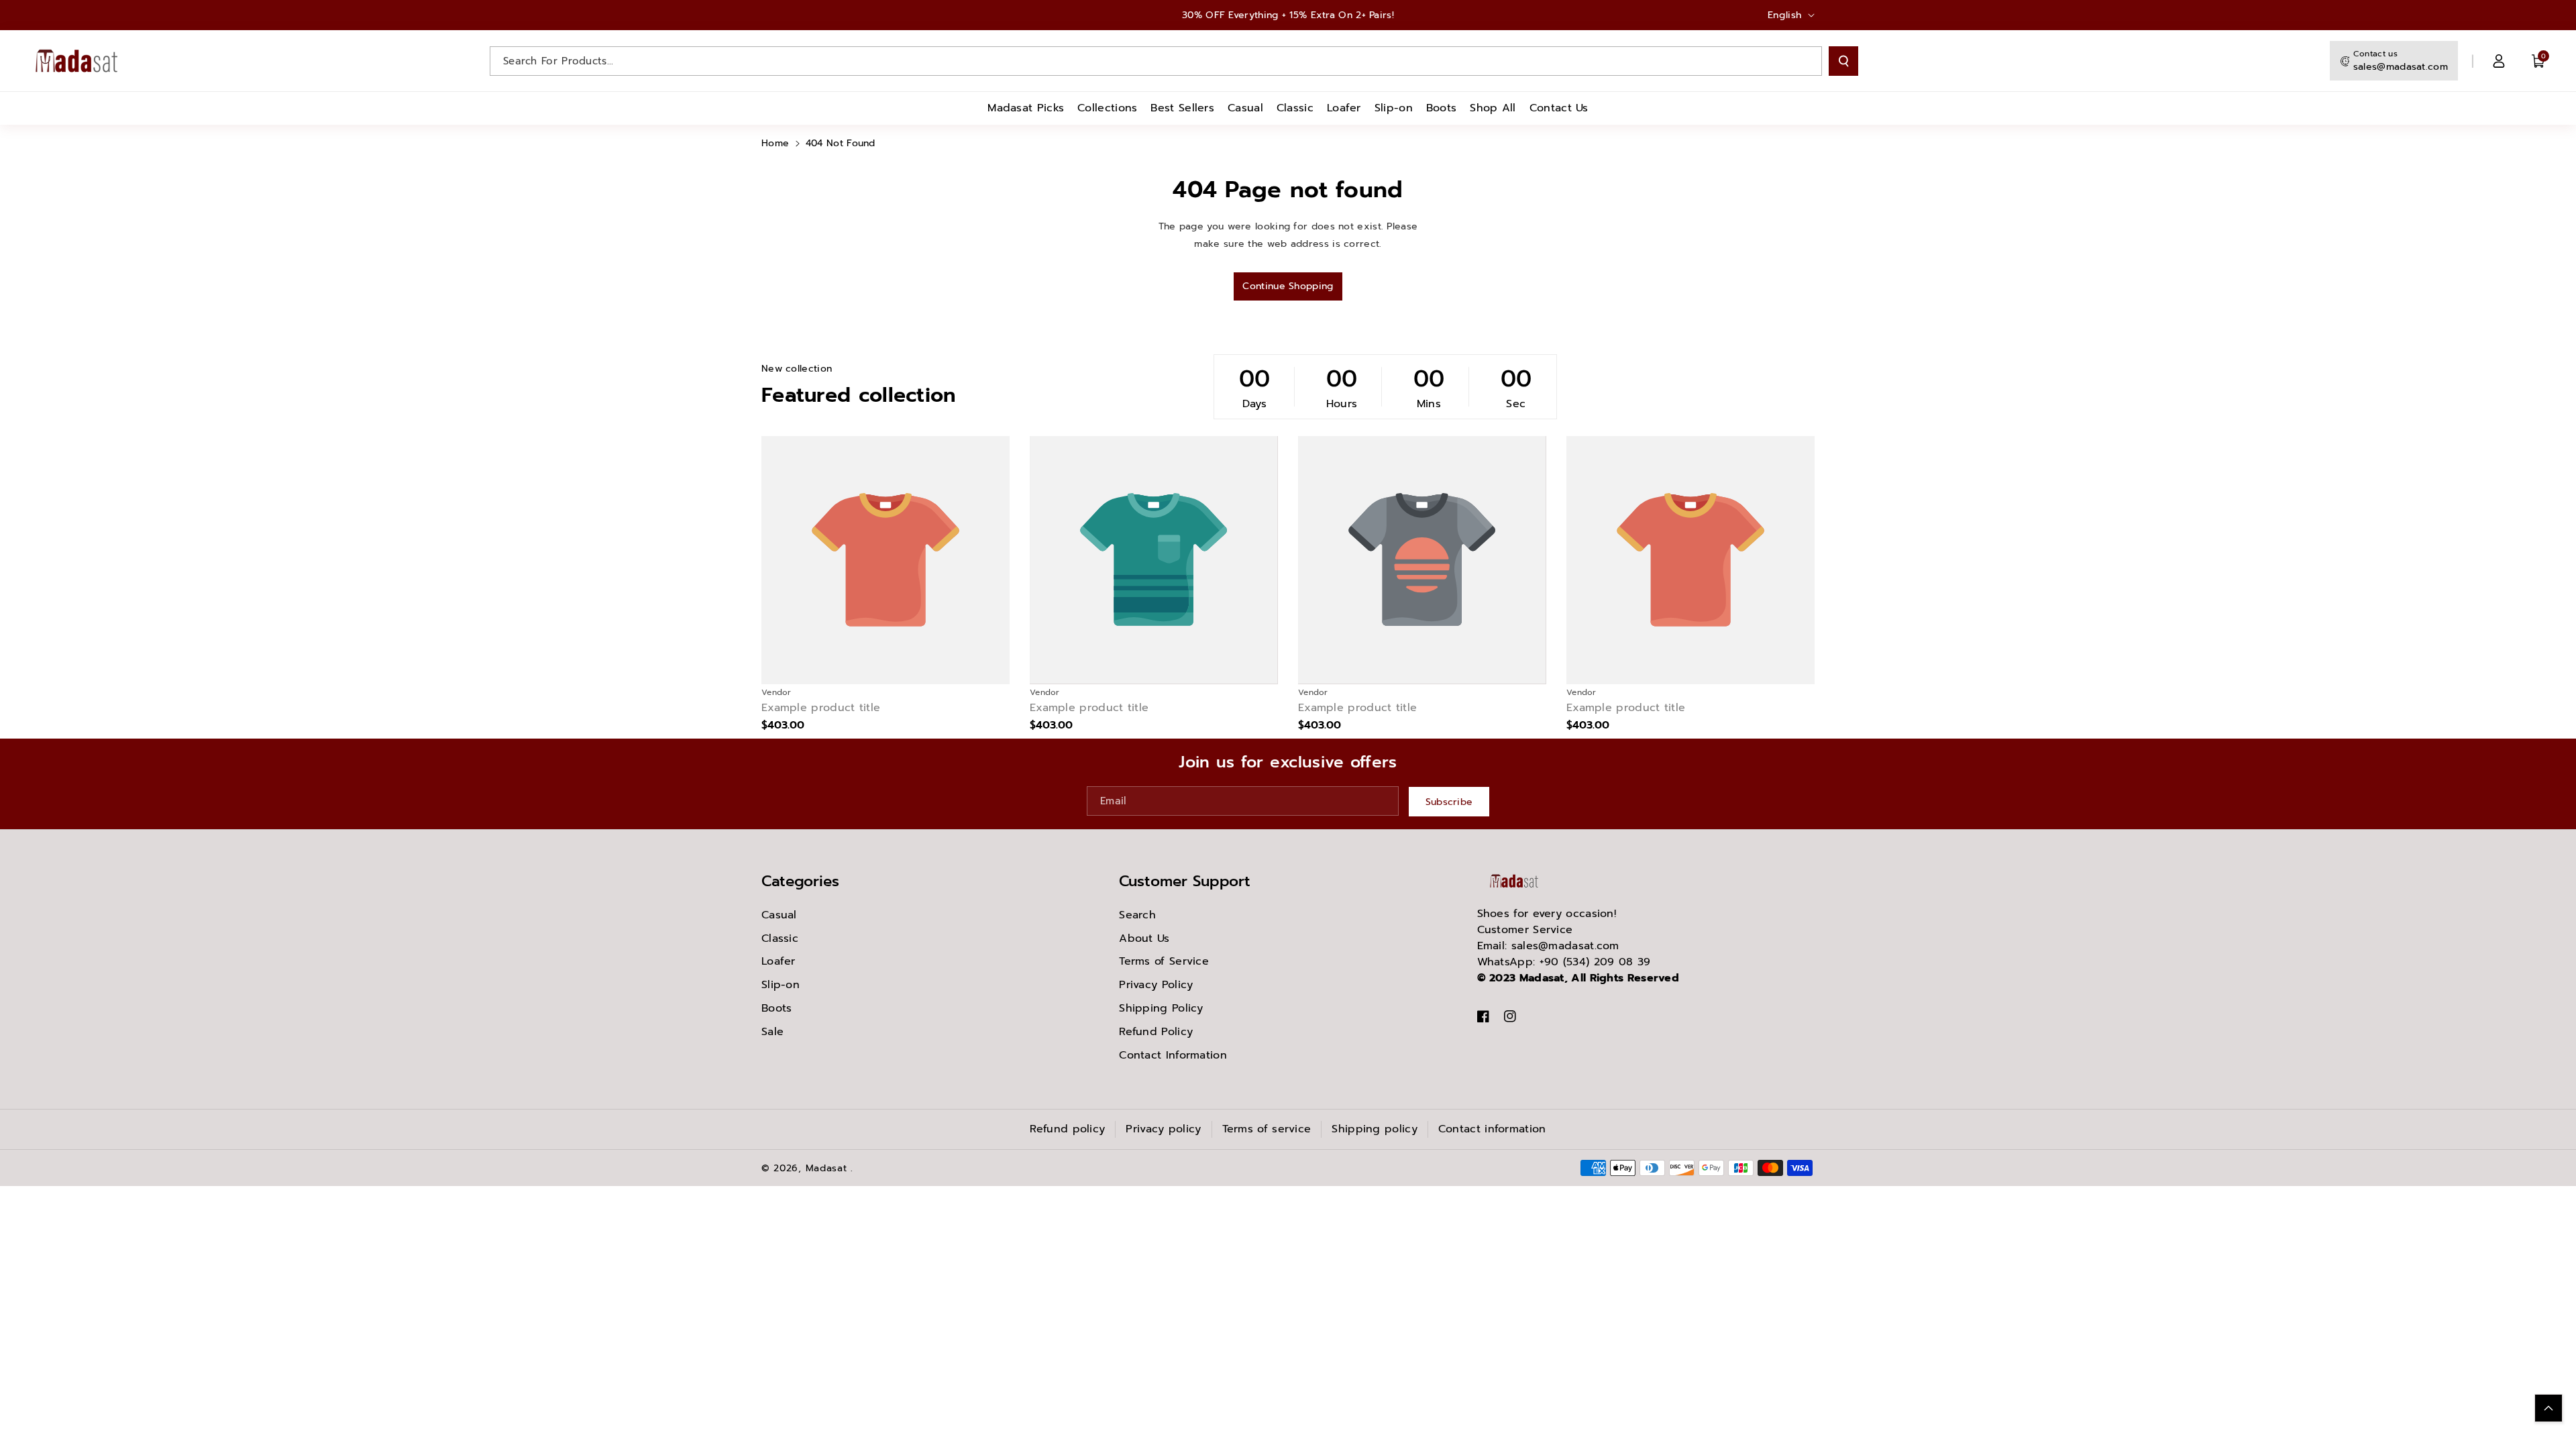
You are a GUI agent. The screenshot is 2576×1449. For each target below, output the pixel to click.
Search (1137, 915)
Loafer (779, 961)
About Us (1144, 938)
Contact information (1492, 1129)
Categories (800, 881)
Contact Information (1173, 1055)
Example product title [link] (821, 708)
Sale (772, 1032)
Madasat (826, 1168)
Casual (779, 915)
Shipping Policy (1161, 1008)
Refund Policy (1156, 1032)
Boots (777, 1008)
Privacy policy (1163, 1129)
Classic (780, 938)
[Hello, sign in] (2499, 61)
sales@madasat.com (2401, 67)
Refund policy (1067, 1129)
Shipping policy (1375, 1129)
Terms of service (1267, 1129)
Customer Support (1185, 881)
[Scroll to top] (2548, 1408)
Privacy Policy (1156, 985)
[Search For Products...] (1843, 61)
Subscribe (1449, 801)
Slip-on (781, 985)
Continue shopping (1288, 286)
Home (775, 143)
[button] (2538, 61)
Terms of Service (1164, 961)
